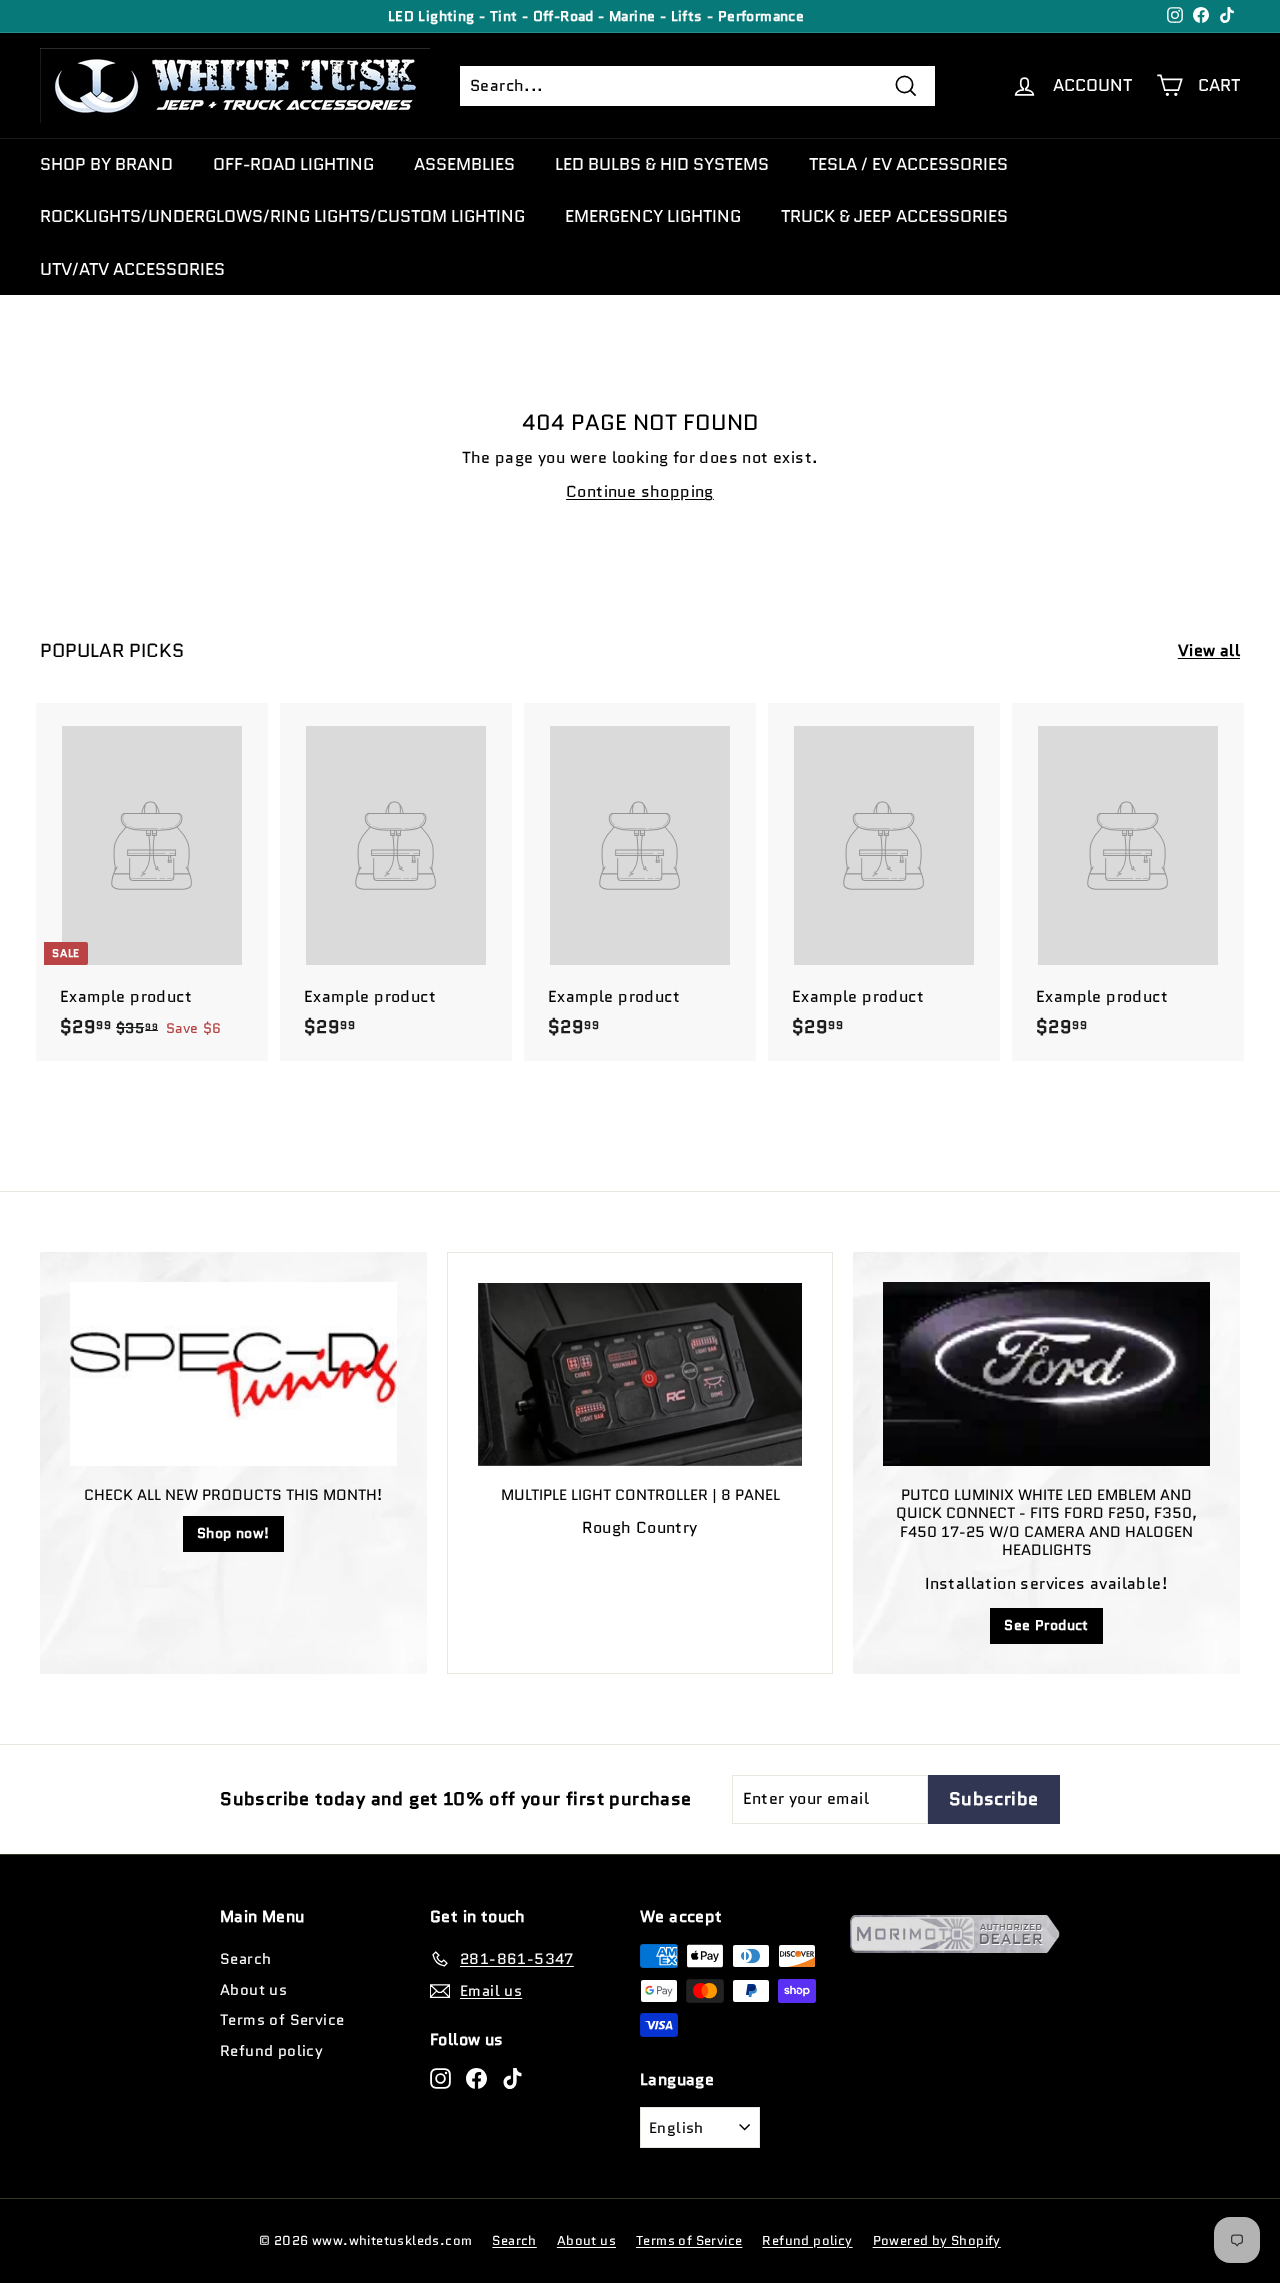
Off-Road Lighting (293, 164)
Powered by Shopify (937, 2240)
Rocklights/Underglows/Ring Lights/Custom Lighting (282, 216)
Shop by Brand (106, 164)
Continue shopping (640, 491)
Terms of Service (282, 2020)
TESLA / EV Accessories (908, 164)
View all (1209, 650)
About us (253, 1990)
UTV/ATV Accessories (132, 269)
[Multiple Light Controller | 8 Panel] (640, 1374)
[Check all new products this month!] (233, 1374)
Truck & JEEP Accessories (894, 216)
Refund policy (271, 2051)
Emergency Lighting (653, 216)
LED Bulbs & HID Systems (662, 164)
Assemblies (464, 164)
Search (245, 1959)
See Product (1046, 1625)
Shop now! (233, 1533)
